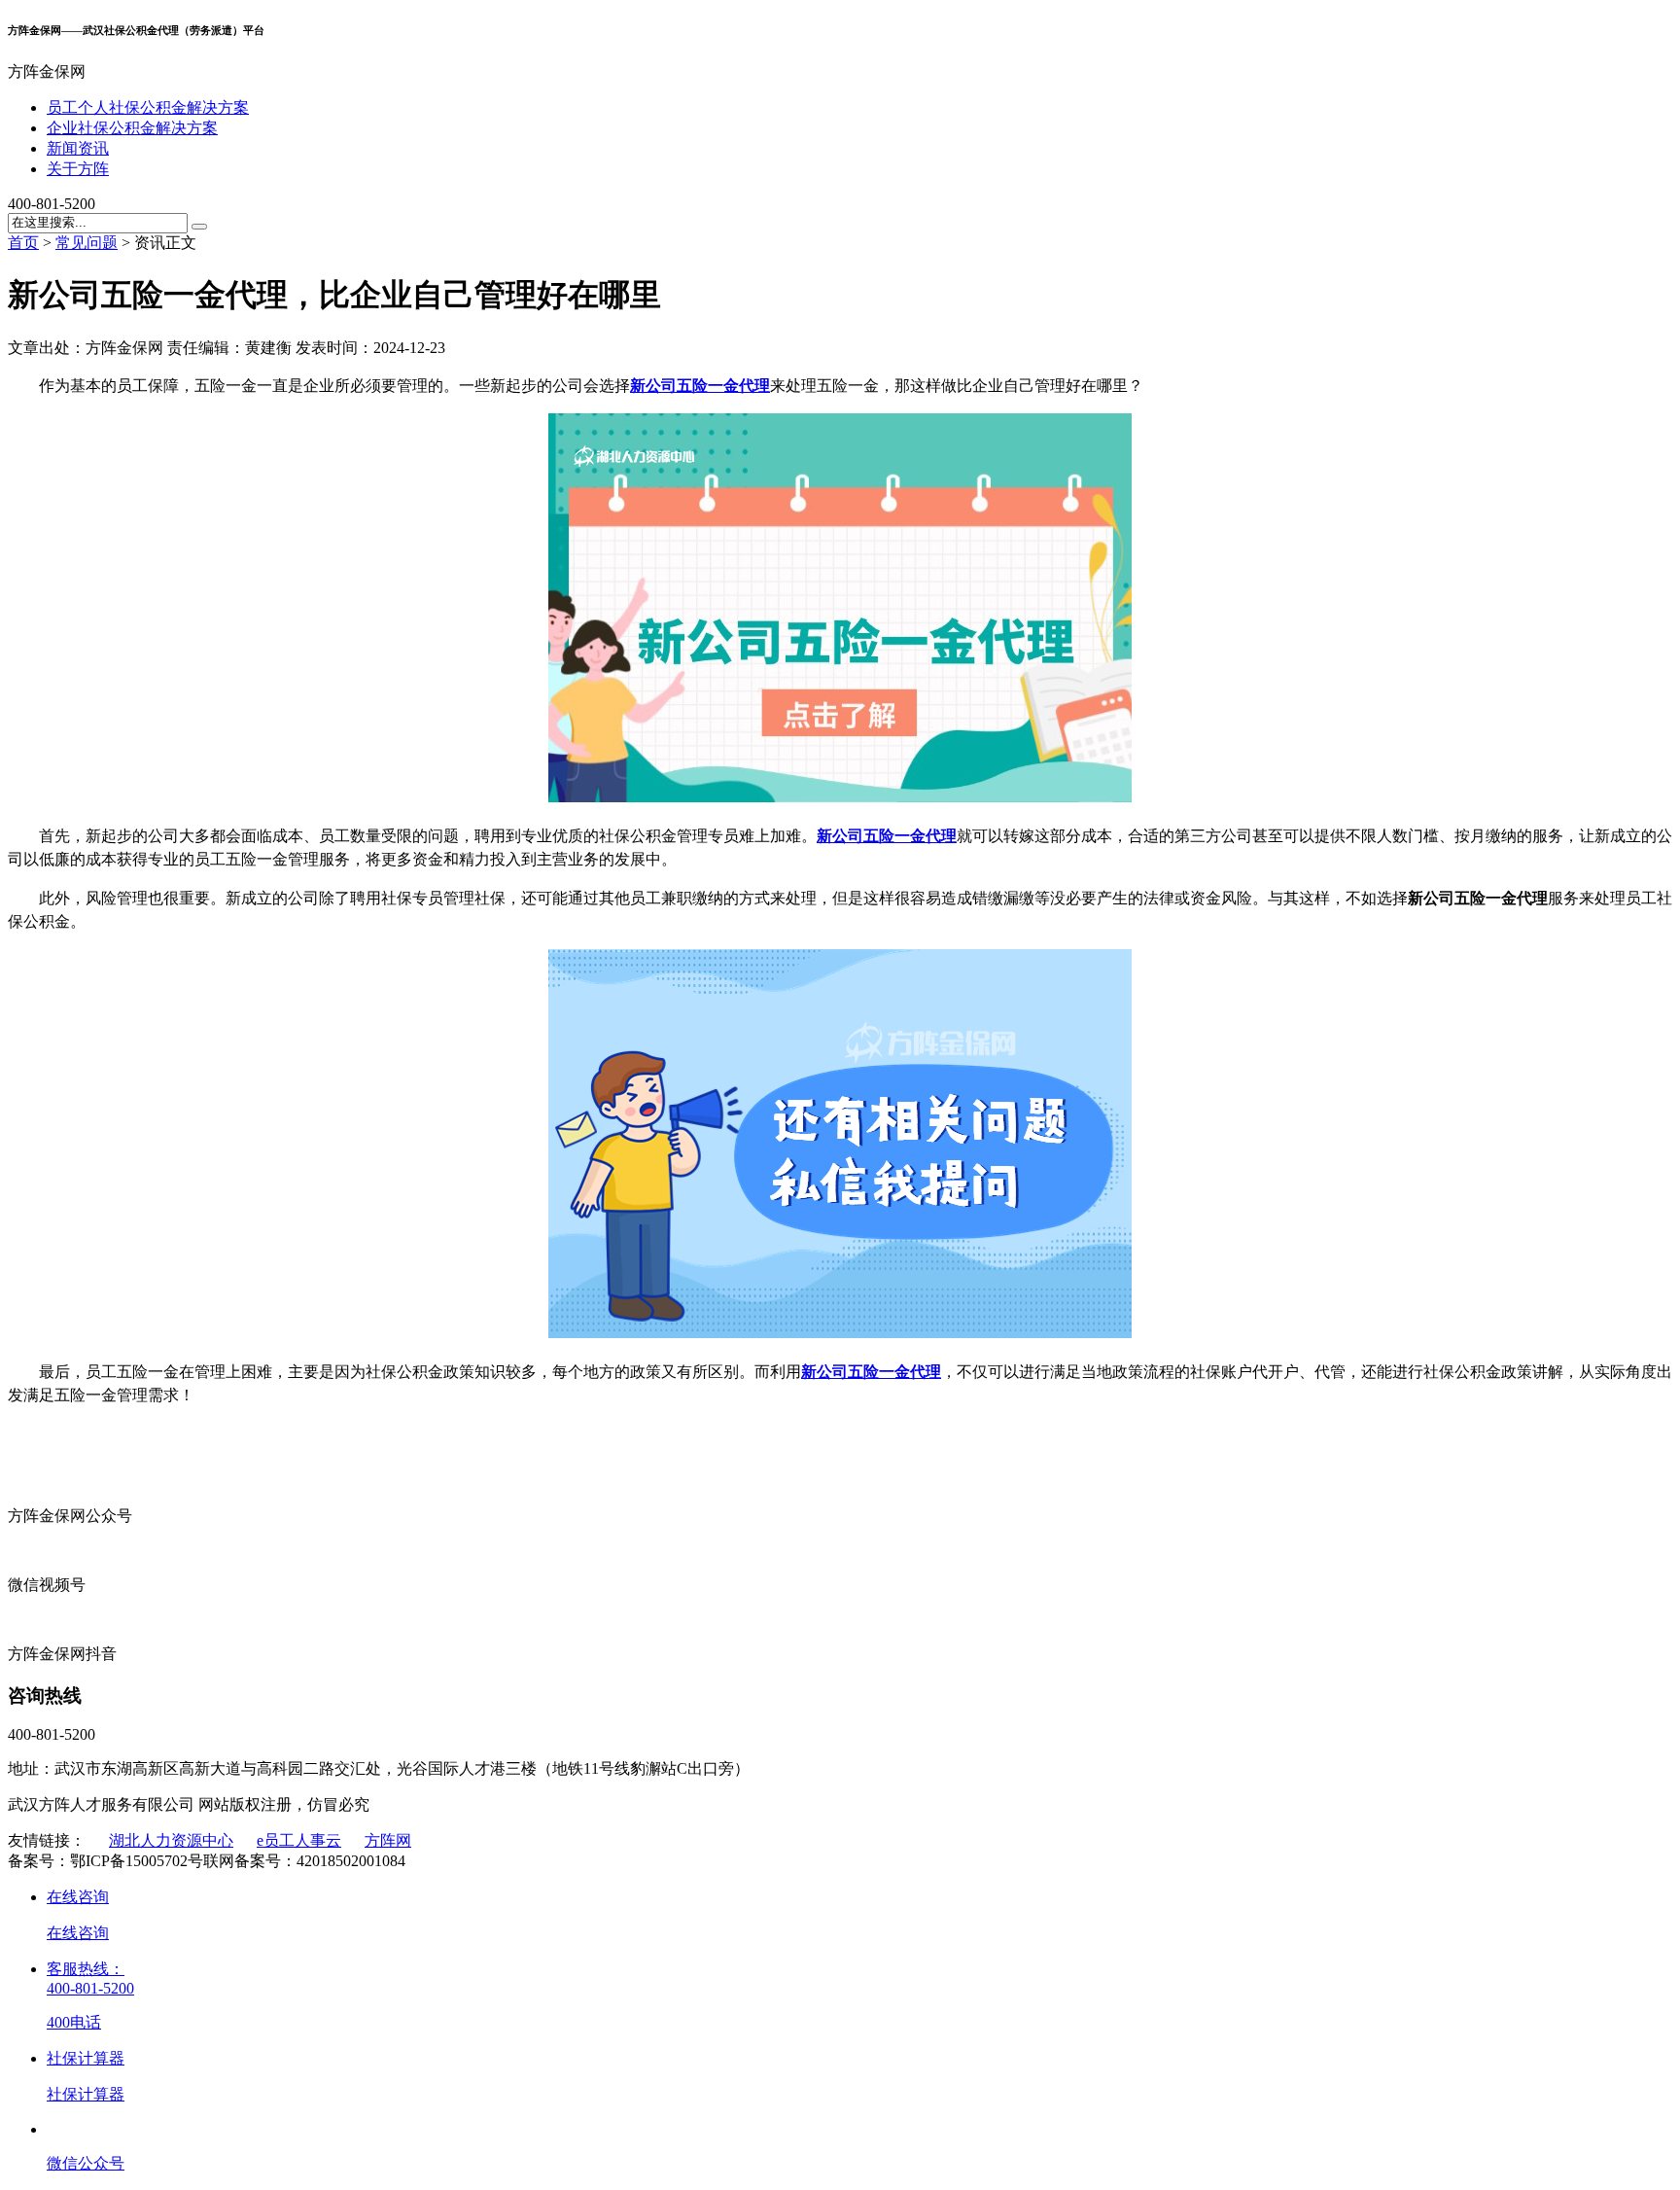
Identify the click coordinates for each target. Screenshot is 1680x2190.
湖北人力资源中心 (171, 1840)
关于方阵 (78, 169)
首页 (23, 243)
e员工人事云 (299, 1840)
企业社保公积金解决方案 (132, 128)
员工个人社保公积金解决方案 (148, 107)
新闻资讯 (78, 148)
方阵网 (388, 1840)
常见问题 (87, 243)
